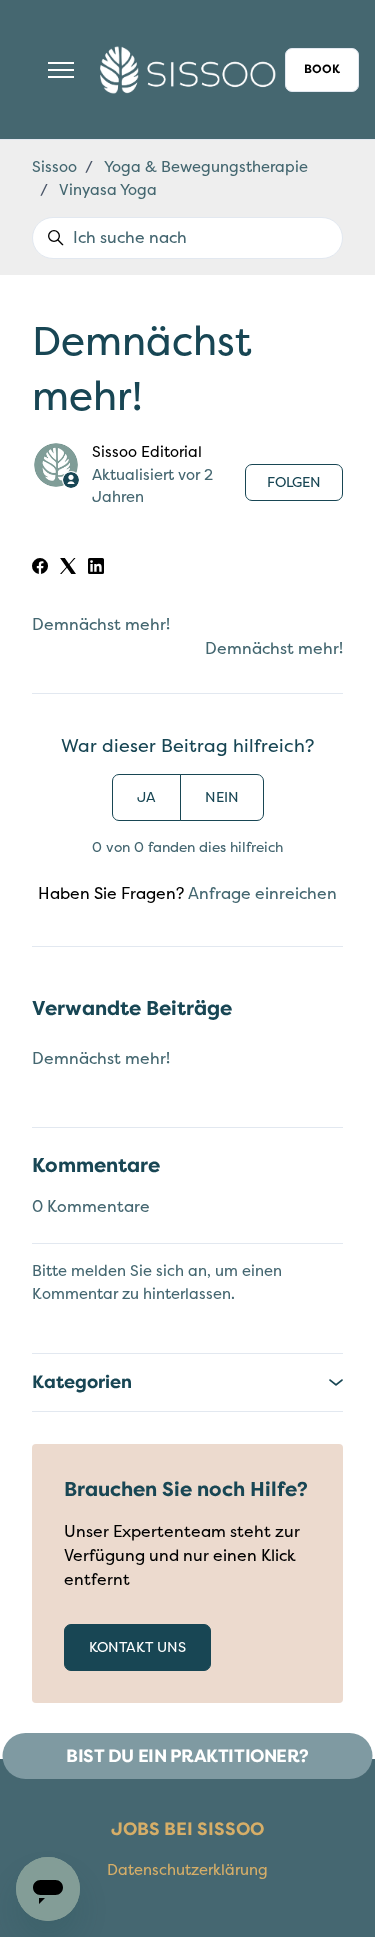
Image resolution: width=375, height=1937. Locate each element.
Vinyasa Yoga (108, 190)
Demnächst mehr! (101, 625)
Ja (146, 797)
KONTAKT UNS (137, 1647)
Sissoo (54, 167)
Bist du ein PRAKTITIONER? (187, 1756)
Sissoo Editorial (147, 452)
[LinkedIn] (96, 569)
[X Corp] (68, 569)
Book (322, 69)
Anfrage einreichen (262, 894)
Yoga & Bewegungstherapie (206, 167)
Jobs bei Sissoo (187, 1829)
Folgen (294, 482)
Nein (222, 797)
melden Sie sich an (139, 1271)
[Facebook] (40, 569)
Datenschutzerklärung (187, 1870)
